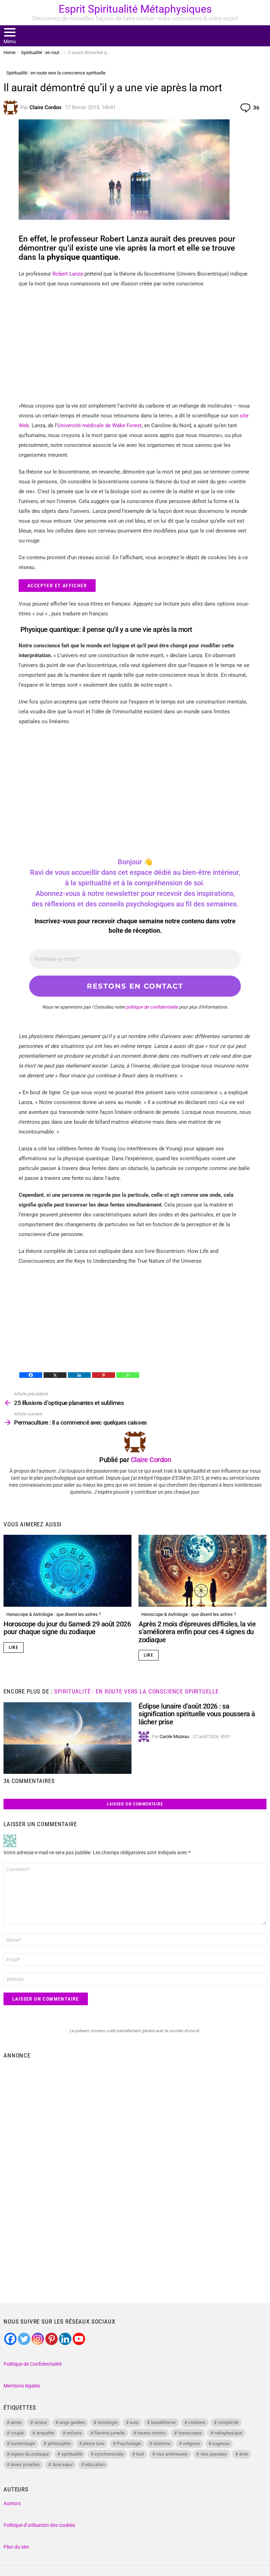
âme (243, 2454)
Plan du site (16, 2547)
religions (192, 2443)
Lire (14, 1647)
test (140, 2454)
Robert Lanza (68, 274)
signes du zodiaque (30, 2454)
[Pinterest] (104, 1375)
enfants (74, 2433)
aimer (16, 2422)
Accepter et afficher (57, 586)
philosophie (59, 2443)
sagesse (221, 2443)
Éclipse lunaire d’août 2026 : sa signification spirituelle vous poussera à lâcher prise (197, 1714)
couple (17, 2433)
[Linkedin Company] (65, 2339)
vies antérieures (172, 2454)
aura (134, 2422)
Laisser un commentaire (135, 1804)
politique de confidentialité (152, 1007)
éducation (95, 2465)
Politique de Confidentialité (33, 2364)
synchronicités (109, 2454)
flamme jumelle (110, 2433)
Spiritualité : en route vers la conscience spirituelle (136, 1691)
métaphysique (228, 2433)
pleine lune (94, 2443)
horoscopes (190, 2433)
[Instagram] (38, 2339)
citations (197, 2422)
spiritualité (72, 2454)
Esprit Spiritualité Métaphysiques (135, 9)
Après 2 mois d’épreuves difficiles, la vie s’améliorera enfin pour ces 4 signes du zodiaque (197, 1632)
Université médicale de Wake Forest (99, 425)
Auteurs (12, 2503)
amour (41, 2422)
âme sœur (63, 2465)
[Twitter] (24, 2339)
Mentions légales (22, 2386)
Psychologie (129, 2443)
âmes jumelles (25, 2465)
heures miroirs (151, 2433)
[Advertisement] (135, 345)
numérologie (23, 2443)
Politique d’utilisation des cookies (39, 2525)
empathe (45, 2433)
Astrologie (107, 2422)
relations (162, 2443)
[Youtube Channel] (79, 2339)
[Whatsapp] (128, 1375)
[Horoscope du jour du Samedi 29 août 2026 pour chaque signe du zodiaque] (67, 1571)
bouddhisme (163, 2422)
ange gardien (72, 2422)
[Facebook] (31, 1375)
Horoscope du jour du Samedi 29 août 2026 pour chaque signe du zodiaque (67, 1628)
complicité (228, 2422)
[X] (55, 1375)
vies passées (214, 2454)
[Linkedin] (79, 1375)
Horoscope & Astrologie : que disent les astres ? (54, 1614)
